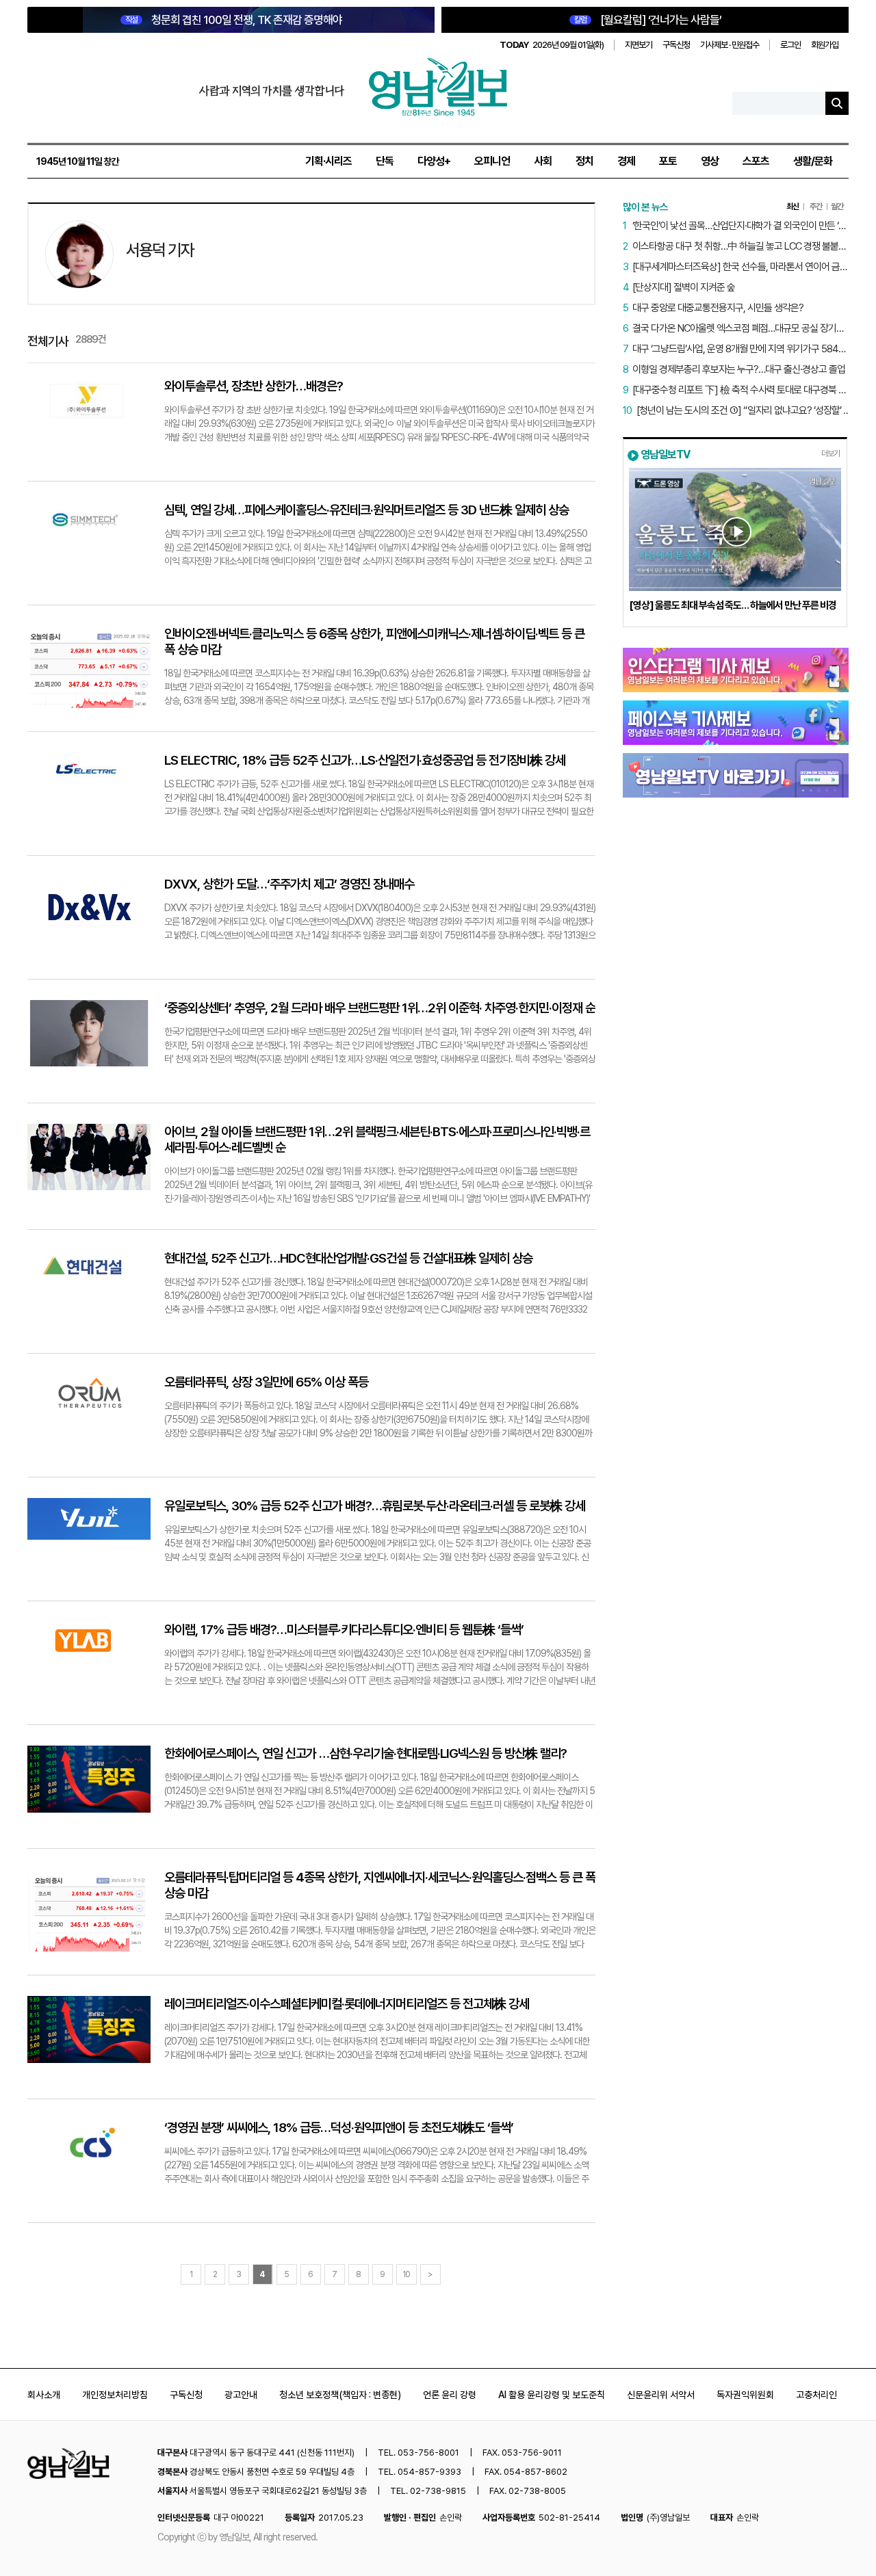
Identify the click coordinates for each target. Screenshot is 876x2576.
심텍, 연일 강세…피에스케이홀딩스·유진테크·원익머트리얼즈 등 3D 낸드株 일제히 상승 (366, 510)
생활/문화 (813, 161)
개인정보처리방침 (115, 2395)
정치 (584, 161)
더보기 (830, 454)
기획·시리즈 (328, 161)
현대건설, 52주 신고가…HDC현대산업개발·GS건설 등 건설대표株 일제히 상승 (348, 1258)
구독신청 (676, 45)
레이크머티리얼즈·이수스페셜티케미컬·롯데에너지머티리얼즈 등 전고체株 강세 (347, 2004)
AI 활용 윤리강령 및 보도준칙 (552, 2395)
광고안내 (241, 2395)
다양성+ (434, 161)
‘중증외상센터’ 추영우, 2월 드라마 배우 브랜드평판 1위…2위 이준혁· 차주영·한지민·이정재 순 (380, 1008)
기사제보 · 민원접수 (730, 45)
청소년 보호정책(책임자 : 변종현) (340, 2395)
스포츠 (756, 161)
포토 (668, 161)
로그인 (790, 45)
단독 (385, 161)
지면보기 (639, 45)
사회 (543, 161)
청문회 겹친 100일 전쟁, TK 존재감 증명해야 (234, 20)
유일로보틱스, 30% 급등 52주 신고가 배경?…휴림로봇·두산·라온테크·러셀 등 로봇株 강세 (375, 1506)
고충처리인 (816, 2395)
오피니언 (492, 161)
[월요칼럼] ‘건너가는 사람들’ (648, 20)
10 (406, 2274)
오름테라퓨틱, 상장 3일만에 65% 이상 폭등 (266, 1382)
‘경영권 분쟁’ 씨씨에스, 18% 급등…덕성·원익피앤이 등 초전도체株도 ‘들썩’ (339, 2128)
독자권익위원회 (745, 2395)
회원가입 (825, 45)
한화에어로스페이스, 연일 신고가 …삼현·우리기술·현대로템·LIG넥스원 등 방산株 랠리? (365, 1753)
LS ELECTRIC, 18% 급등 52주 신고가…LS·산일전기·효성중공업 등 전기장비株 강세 (365, 760)
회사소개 (44, 2395)
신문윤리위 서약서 (661, 2395)
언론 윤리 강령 (450, 2395)
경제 (626, 161)
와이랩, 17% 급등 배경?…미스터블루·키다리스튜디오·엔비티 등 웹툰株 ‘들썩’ (344, 1630)
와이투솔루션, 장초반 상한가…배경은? (254, 386)
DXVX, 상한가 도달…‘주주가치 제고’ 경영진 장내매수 (289, 884)
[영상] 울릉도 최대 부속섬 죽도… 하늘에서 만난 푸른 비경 (733, 605)
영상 (710, 161)
